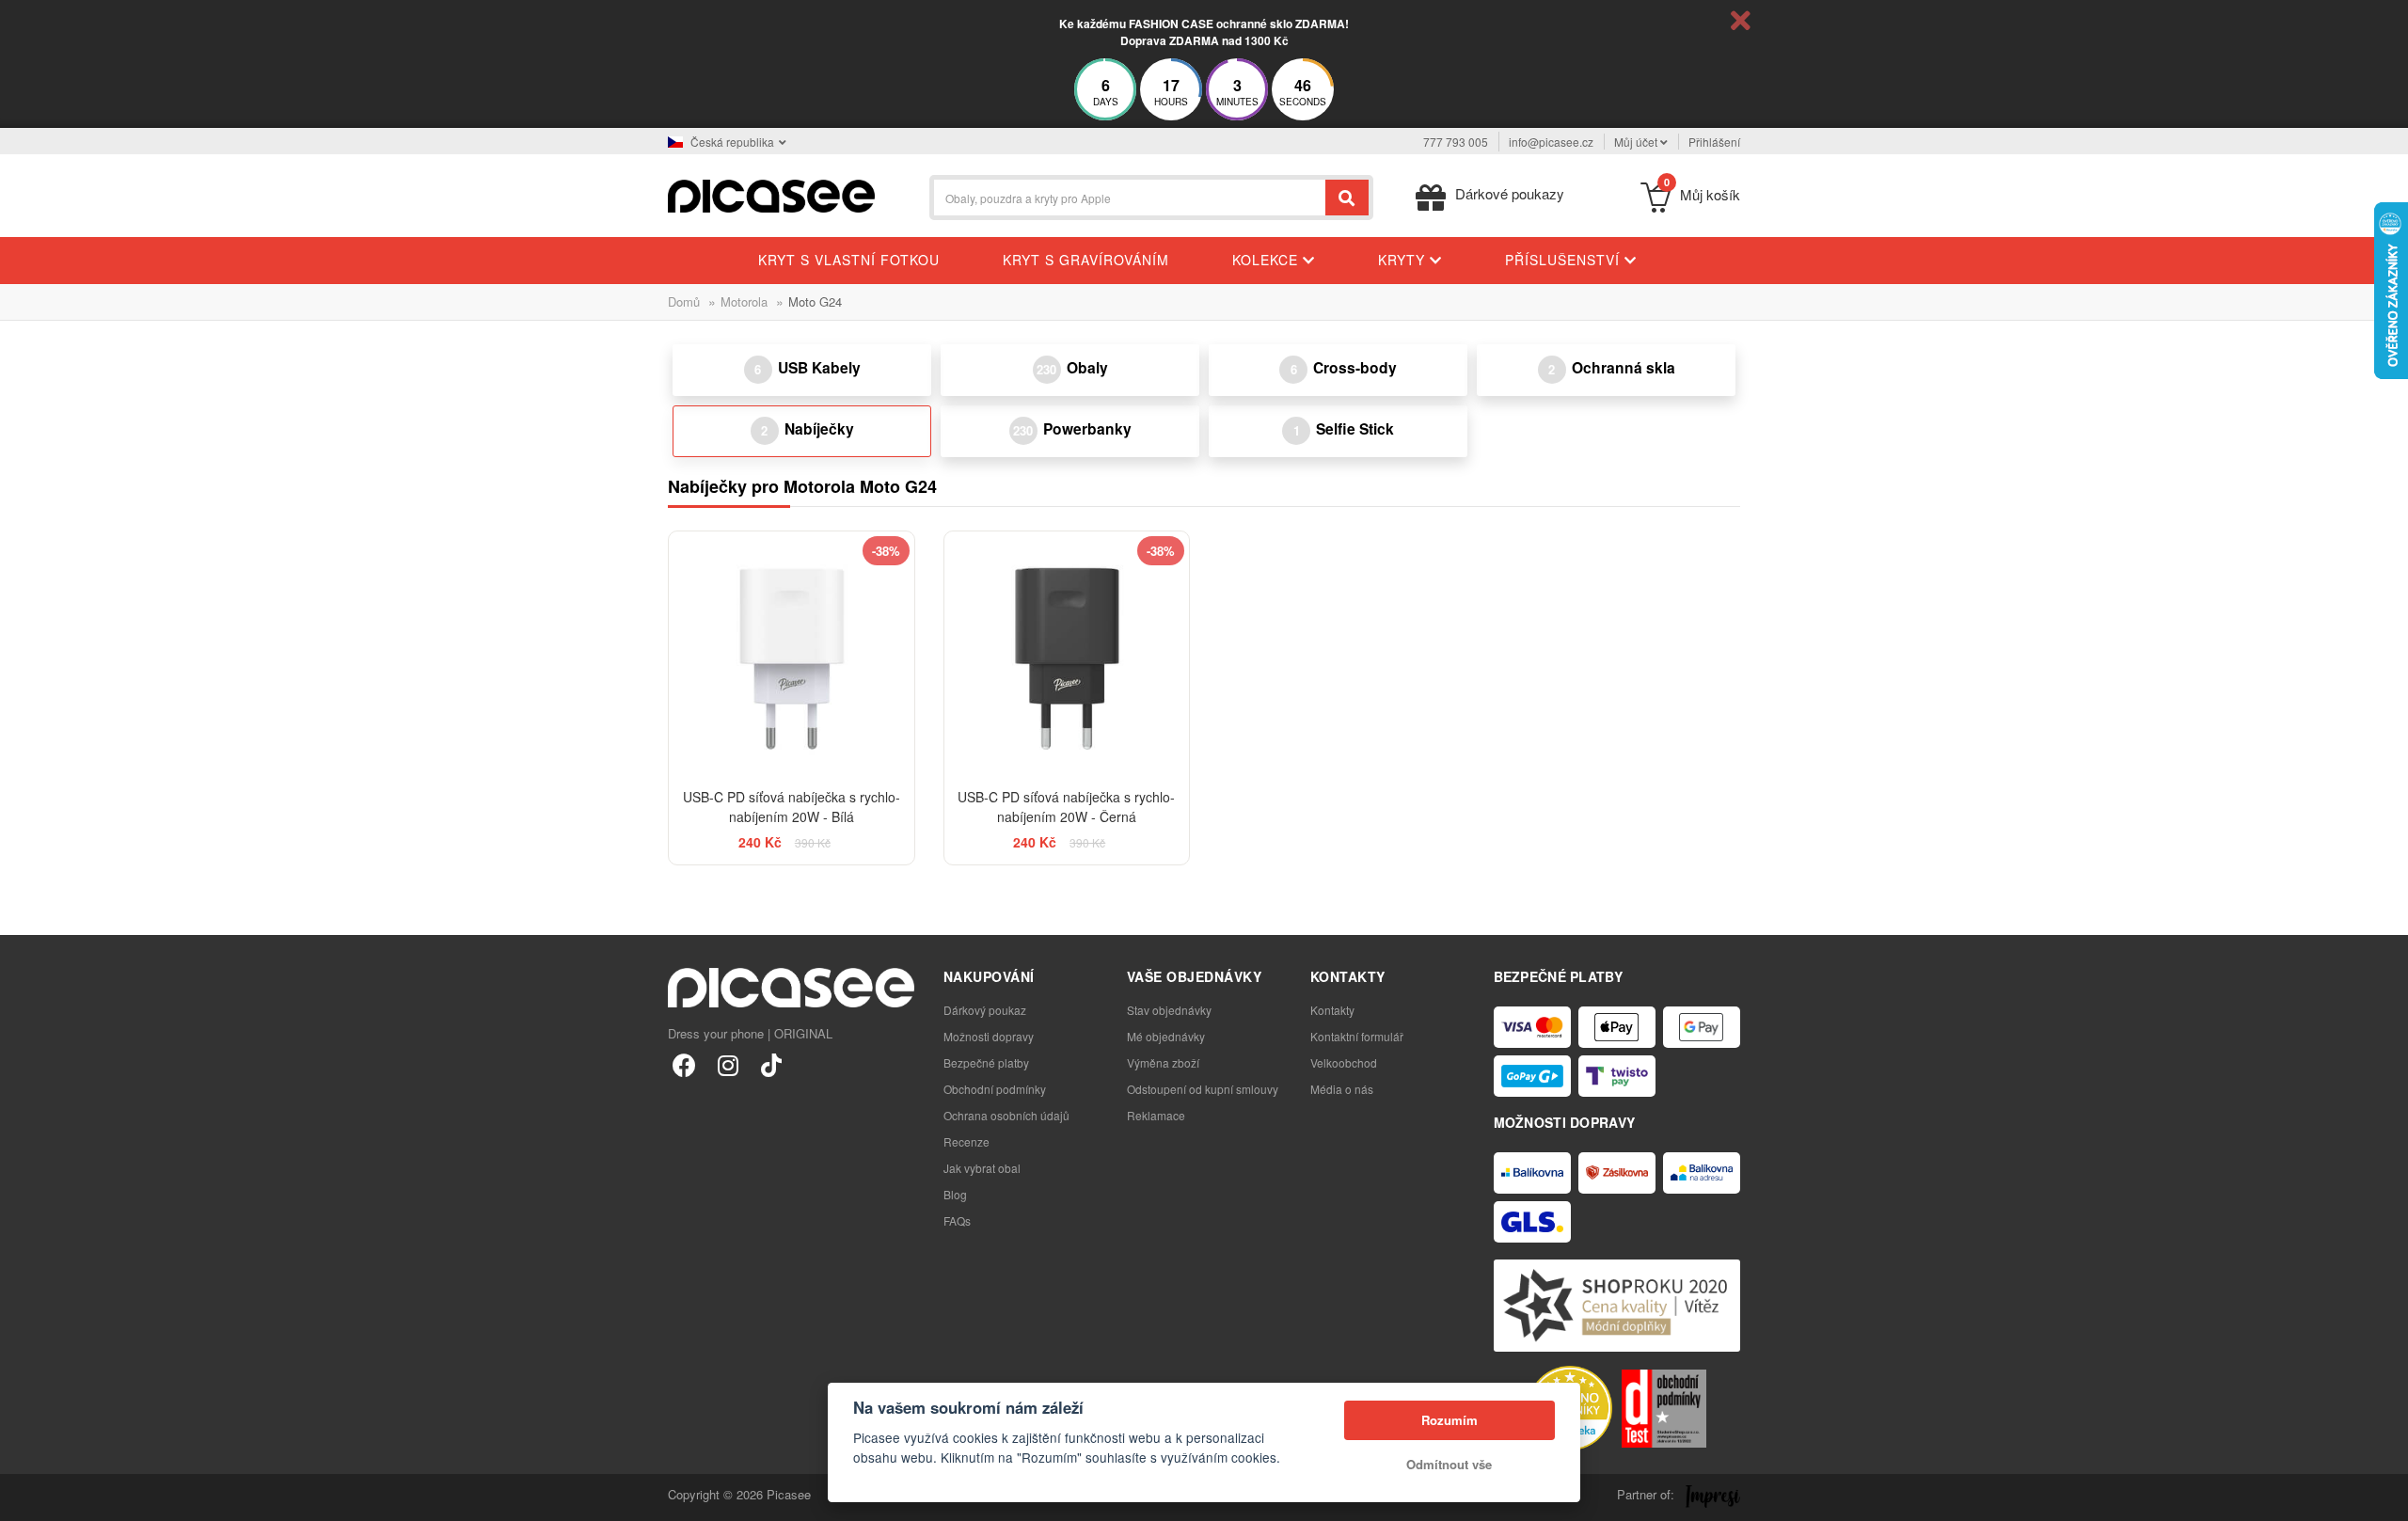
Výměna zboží (1163, 1062)
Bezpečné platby (986, 1062)
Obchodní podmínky (995, 1089)
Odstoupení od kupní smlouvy (1203, 1089)
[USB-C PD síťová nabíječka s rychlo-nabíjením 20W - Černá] (1067, 654)
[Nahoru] (24, 1497)
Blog (955, 1194)
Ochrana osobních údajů (1006, 1115)
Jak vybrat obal (982, 1168)
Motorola (744, 301)
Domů (684, 301)
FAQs (957, 1220)
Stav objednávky (1169, 1010)
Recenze (966, 1141)
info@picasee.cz (1551, 142)
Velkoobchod (1344, 1062)
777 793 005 (1456, 142)
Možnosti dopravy (989, 1036)
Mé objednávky (1166, 1036)
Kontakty (1332, 1010)
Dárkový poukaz (985, 1010)
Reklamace (1156, 1115)
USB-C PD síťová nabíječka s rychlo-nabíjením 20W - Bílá (792, 807)
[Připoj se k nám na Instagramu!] (728, 1064)
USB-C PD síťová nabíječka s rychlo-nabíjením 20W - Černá (1066, 807)
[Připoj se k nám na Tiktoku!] (771, 1064)
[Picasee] (771, 194)
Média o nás (1342, 1089)
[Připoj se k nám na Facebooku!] (684, 1064)
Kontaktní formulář (1357, 1036)
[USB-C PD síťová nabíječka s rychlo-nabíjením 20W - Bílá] (792, 654)
